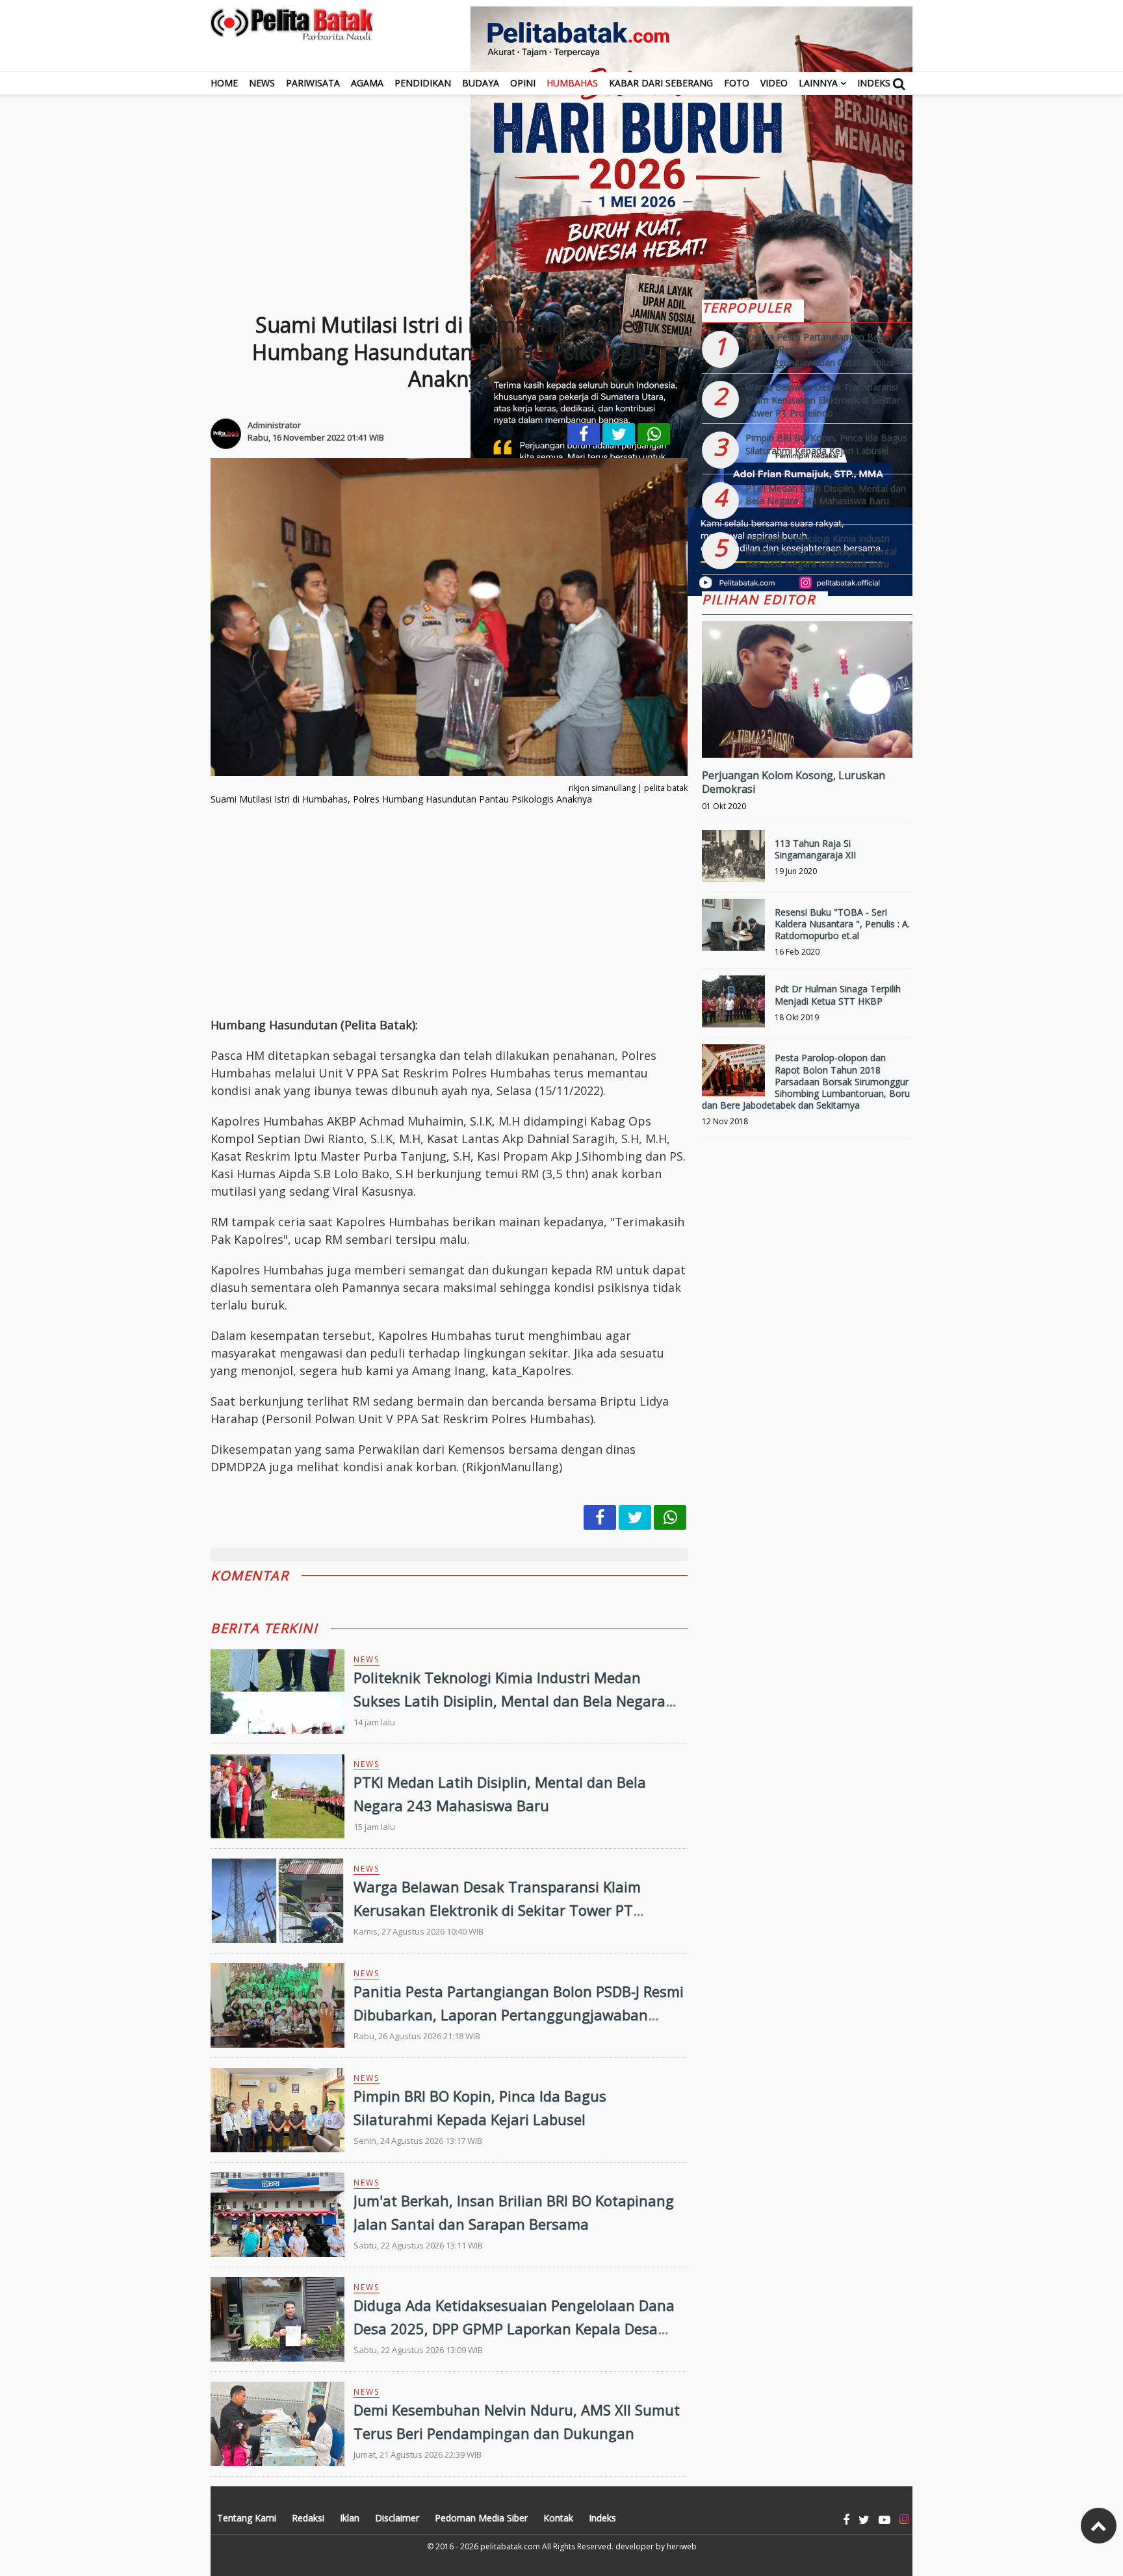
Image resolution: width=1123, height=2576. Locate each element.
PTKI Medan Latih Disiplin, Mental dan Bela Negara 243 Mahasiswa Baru (826, 495)
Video (774, 83)
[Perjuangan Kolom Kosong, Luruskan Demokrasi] (807, 733)
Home (224, 83)
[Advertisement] (561, 186)
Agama (367, 83)
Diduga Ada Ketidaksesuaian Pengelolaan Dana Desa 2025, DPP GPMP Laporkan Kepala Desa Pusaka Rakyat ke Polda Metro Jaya (514, 2328)
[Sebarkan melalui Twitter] (619, 434)
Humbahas (572, 83)
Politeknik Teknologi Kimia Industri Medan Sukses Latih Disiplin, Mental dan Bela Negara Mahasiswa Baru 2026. (510, 1700)
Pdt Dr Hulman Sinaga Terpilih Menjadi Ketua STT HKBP (838, 995)
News (262, 83)
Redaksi (308, 2518)
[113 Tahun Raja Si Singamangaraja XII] (733, 861)
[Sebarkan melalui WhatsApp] (654, 434)
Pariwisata (313, 83)
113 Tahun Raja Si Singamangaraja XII (815, 849)
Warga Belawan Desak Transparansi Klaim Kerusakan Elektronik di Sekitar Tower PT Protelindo (497, 1909)
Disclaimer (397, 2518)
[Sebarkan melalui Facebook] (584, 434)
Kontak (558, 2518)
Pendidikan (423, 83)
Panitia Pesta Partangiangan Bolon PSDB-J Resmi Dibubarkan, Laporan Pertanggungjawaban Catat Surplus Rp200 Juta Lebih (519, 2014)
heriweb (682, 2546)
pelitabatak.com (510, 2546)
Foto (737, 83)
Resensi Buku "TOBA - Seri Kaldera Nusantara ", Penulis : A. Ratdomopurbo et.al (842, 924)
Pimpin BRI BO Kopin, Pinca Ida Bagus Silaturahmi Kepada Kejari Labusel (826, 444)
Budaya (481, 83)
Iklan (350, 2518)
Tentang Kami (247, 2518)
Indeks (874, 83)
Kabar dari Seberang (661, 83)
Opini (523, 83)
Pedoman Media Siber (481, 2518)
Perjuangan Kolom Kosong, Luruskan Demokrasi (794, 782)
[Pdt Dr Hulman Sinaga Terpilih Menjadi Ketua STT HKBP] (733, 1007)
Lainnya (818, 83)
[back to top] (1099, 2526)
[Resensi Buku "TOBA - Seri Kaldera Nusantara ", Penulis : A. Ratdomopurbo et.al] (733, 930)
